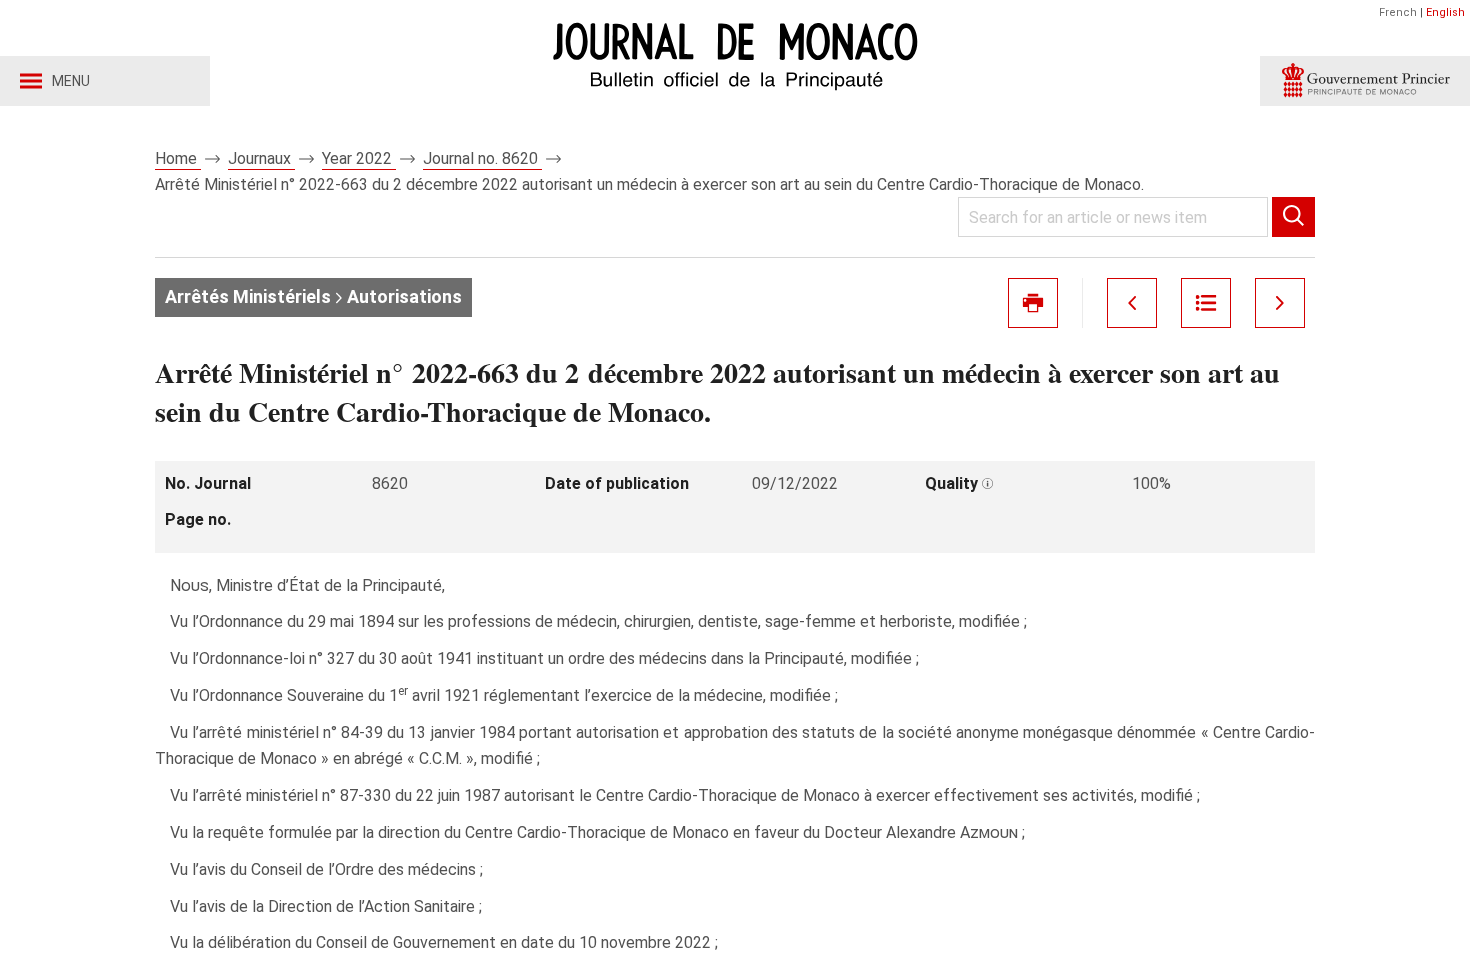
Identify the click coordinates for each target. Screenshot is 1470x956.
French (1398, 12)
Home (178, 158)
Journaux (261, 158)
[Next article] (1280, 303)
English (1445, 12)
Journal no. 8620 (482, 158)
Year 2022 (359, 158)
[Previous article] (1132, 303)
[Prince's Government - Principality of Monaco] (1365, 81)
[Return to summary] (1206, 303)
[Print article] (1033, 303)
